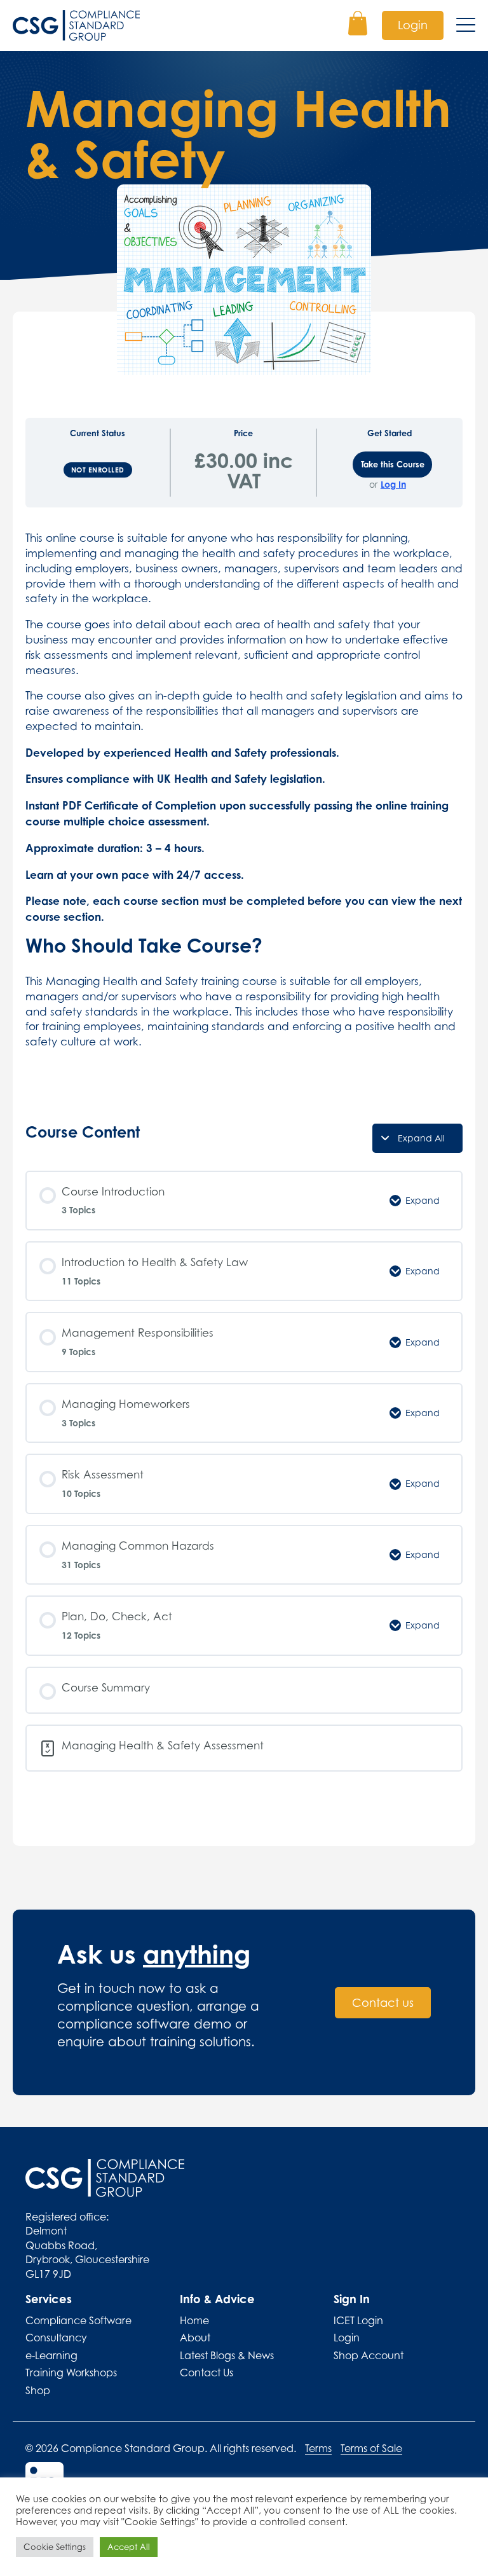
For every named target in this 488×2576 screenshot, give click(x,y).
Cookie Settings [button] (55, 2547)
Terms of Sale (371, 2448)
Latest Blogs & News (227, 2355)
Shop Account (369, 2355)
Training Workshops (71, 2373)
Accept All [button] (129, 2547)
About (195, 2338)
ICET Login (358, 2320)
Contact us (383, 2003)
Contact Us (207, 2373)
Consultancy (56, 2338)
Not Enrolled (98, 470)
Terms (318, 2448)
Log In (393, 485)
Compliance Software (78, 2320)
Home (194, 2320)
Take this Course (393, 464)
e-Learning (51, 2355)
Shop (38, 2390)
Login (413, 25)
